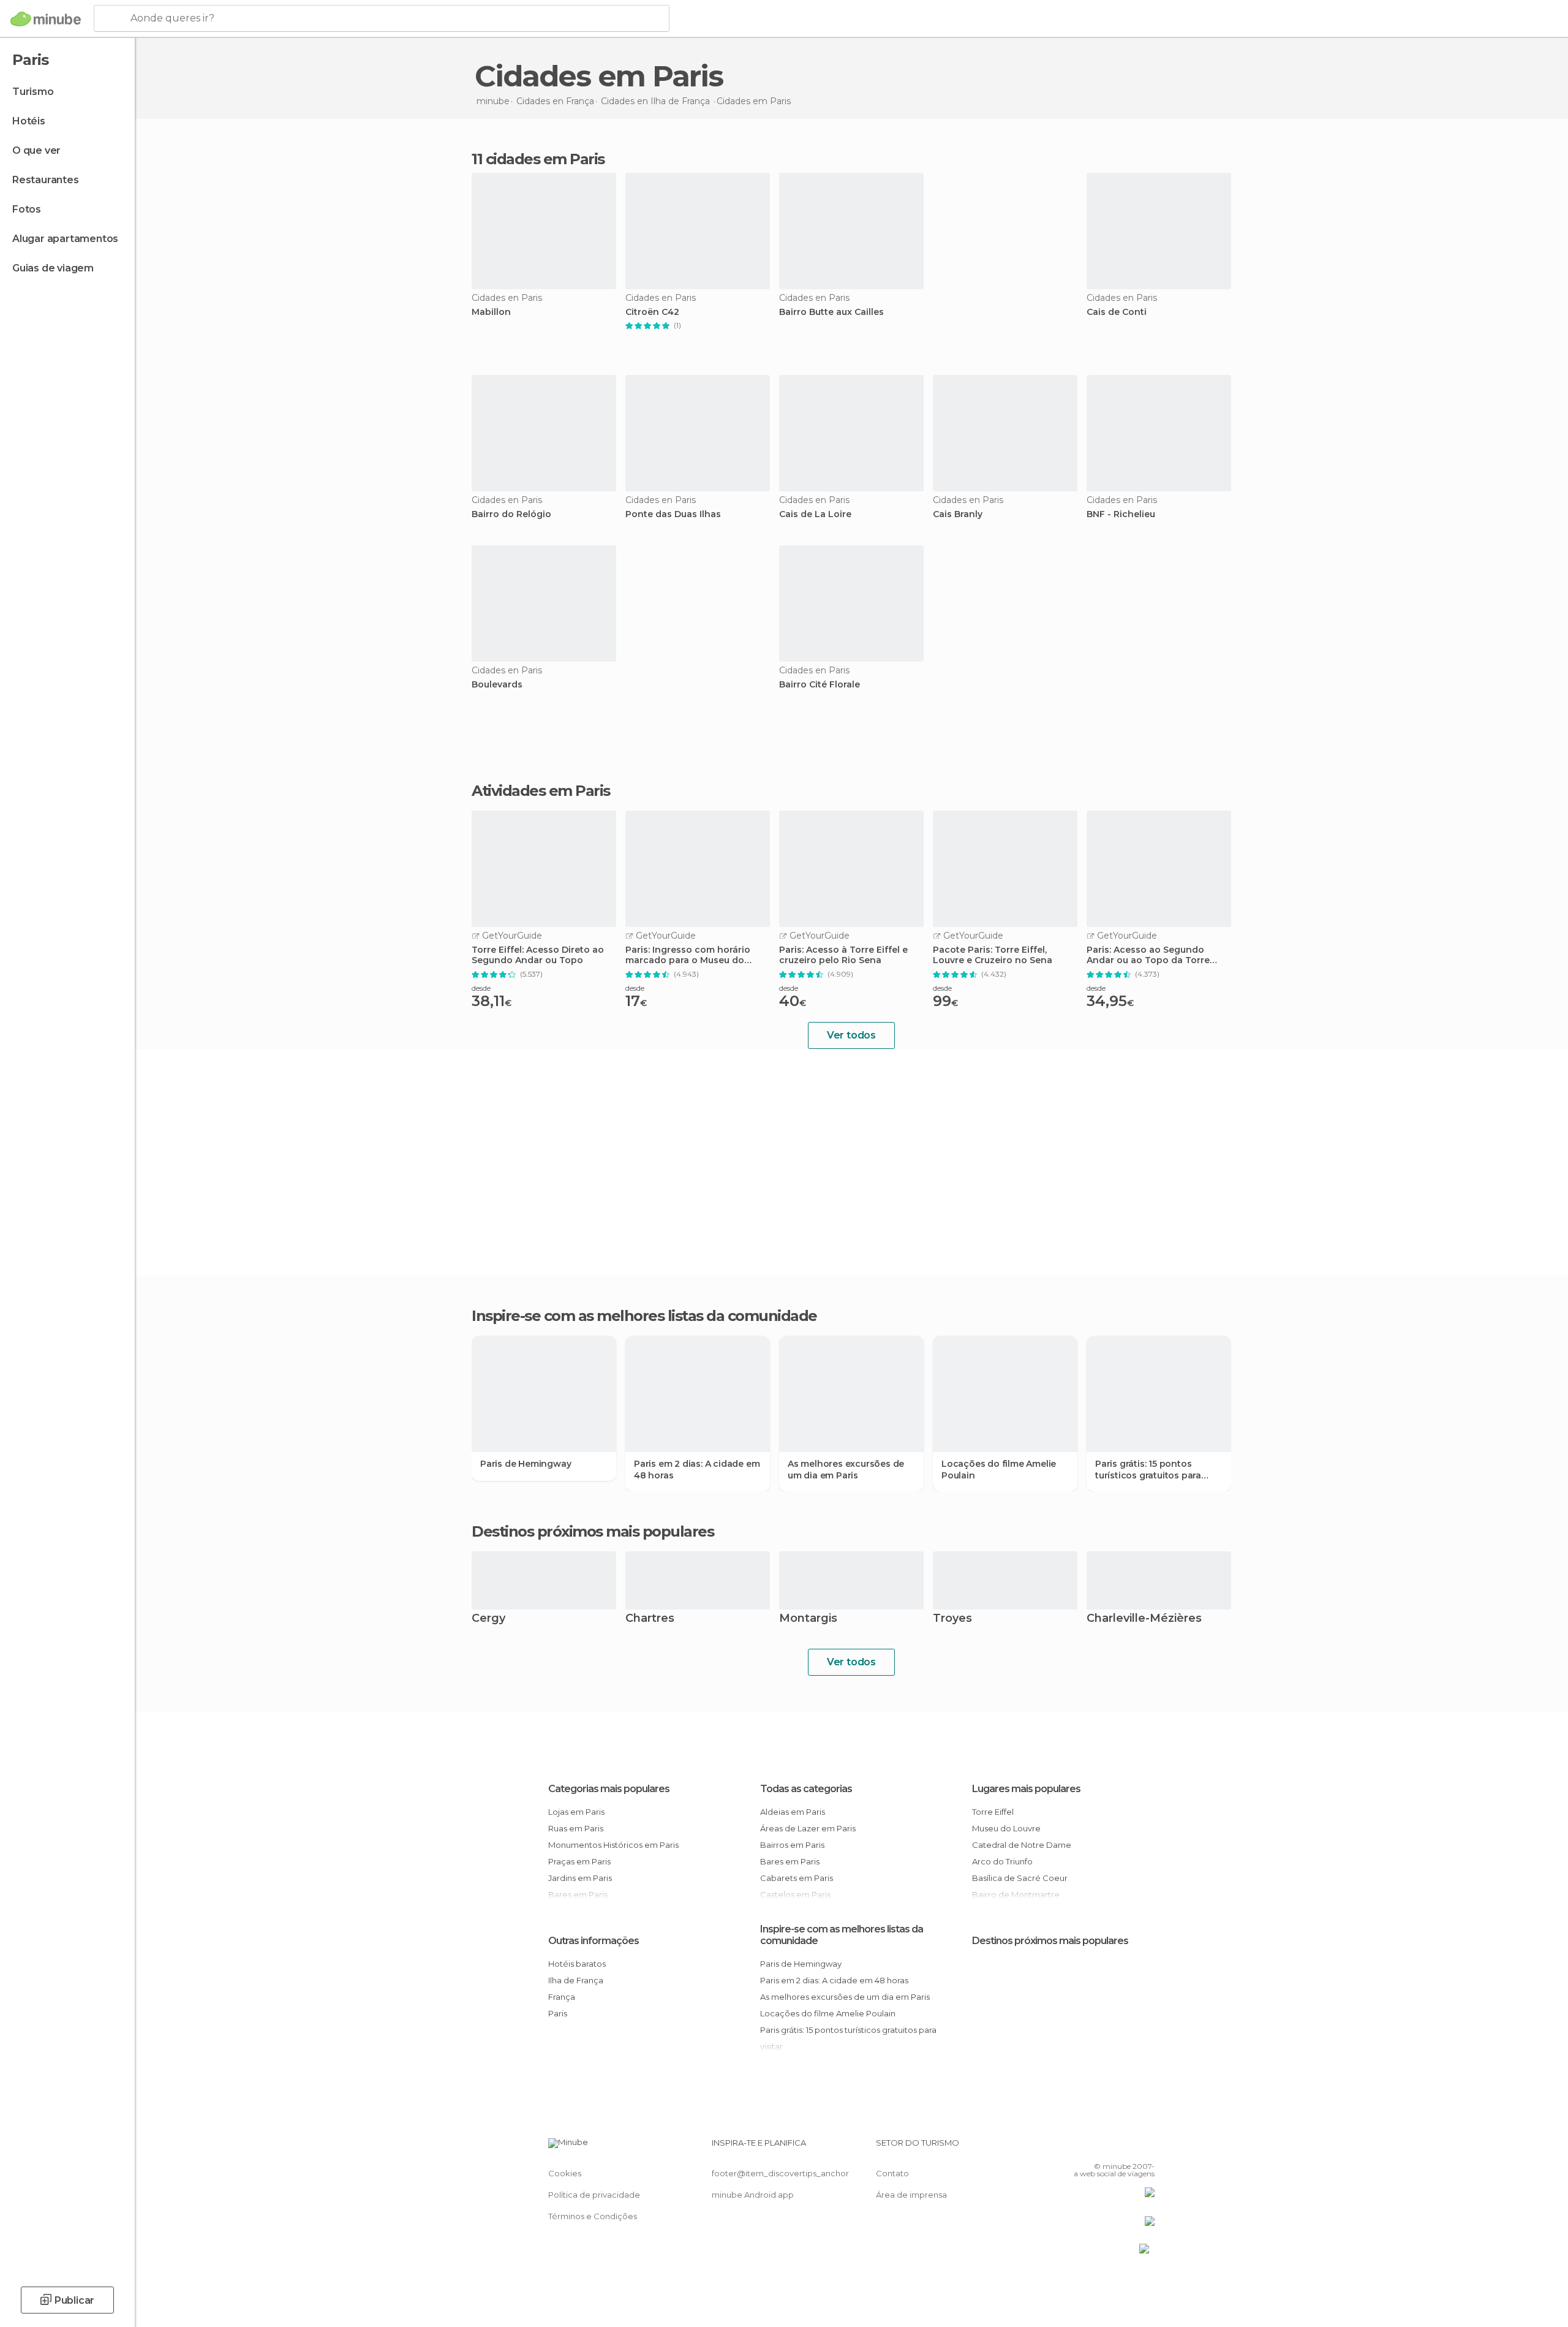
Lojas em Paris (576, 1812)
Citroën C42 (652, 312)
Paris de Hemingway (526, 1464)
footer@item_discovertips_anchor (780, 2173)
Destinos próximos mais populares (593, 1532)
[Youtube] (1145, 2147)
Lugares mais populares (1026, 1789)
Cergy (488, 1619)
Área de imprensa (911, 2195)
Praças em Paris (579, 1861)
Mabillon (491, 312)
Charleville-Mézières (1144, 1619)
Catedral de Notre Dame (1022, 1845)
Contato (892, 2173)
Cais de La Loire (815, 514)
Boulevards (497, 685)
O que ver (36, 150)
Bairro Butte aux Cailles (831, 312)
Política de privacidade (594, 2195)
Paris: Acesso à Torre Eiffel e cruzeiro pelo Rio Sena (843, 955)
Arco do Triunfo (1002, 1861)
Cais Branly (958, 514)
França (562, 1997)
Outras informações (594, 1941)
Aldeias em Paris (793, 1812)
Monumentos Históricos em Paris (613, 1845)
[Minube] (46, 19)
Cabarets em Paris (797, 1878)
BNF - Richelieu (1121, 514)
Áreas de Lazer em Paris (808, 1828)
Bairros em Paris (792, 1845)
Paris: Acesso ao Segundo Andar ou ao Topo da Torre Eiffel (1148, 955)
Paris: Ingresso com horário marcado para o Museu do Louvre (688, 955)
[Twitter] (1105, 2147)
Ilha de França (576, 1980)
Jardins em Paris (580, 1878)
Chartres (650, 1619)
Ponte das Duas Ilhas (673, 514)
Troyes (952, 1619)
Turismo (33, 92)
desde (481, 988)
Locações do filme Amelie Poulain (999, 1469)
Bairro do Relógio (511, 514)
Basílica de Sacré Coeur (1020, 1878)
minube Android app (753, 2195)
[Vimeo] (1125, 2147)
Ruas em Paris (576, 1828)
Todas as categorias (806, 1789)
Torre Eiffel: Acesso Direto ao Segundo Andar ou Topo (538, 955)
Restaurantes (46, 180)
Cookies (565, 2173)
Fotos (27, 209)
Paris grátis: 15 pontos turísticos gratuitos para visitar (1148, 1469)
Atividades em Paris (541, 791)
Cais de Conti (1117, 312)
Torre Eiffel (993, 1812)
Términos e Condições (593, 2216)
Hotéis (29, 121)
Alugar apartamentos (65, 239)
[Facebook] (1085, 2147)
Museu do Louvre (1006, 1828)
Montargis (808, 1619)
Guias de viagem (53, 268)
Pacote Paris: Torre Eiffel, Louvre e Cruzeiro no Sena (993, 955)
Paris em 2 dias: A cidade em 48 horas (697, 1469)
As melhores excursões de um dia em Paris (846, 1469)
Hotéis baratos (577, 1964)
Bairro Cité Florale (820, 685)
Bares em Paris (790, 1861)
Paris (558, 2013)
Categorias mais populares (609, 1789)
